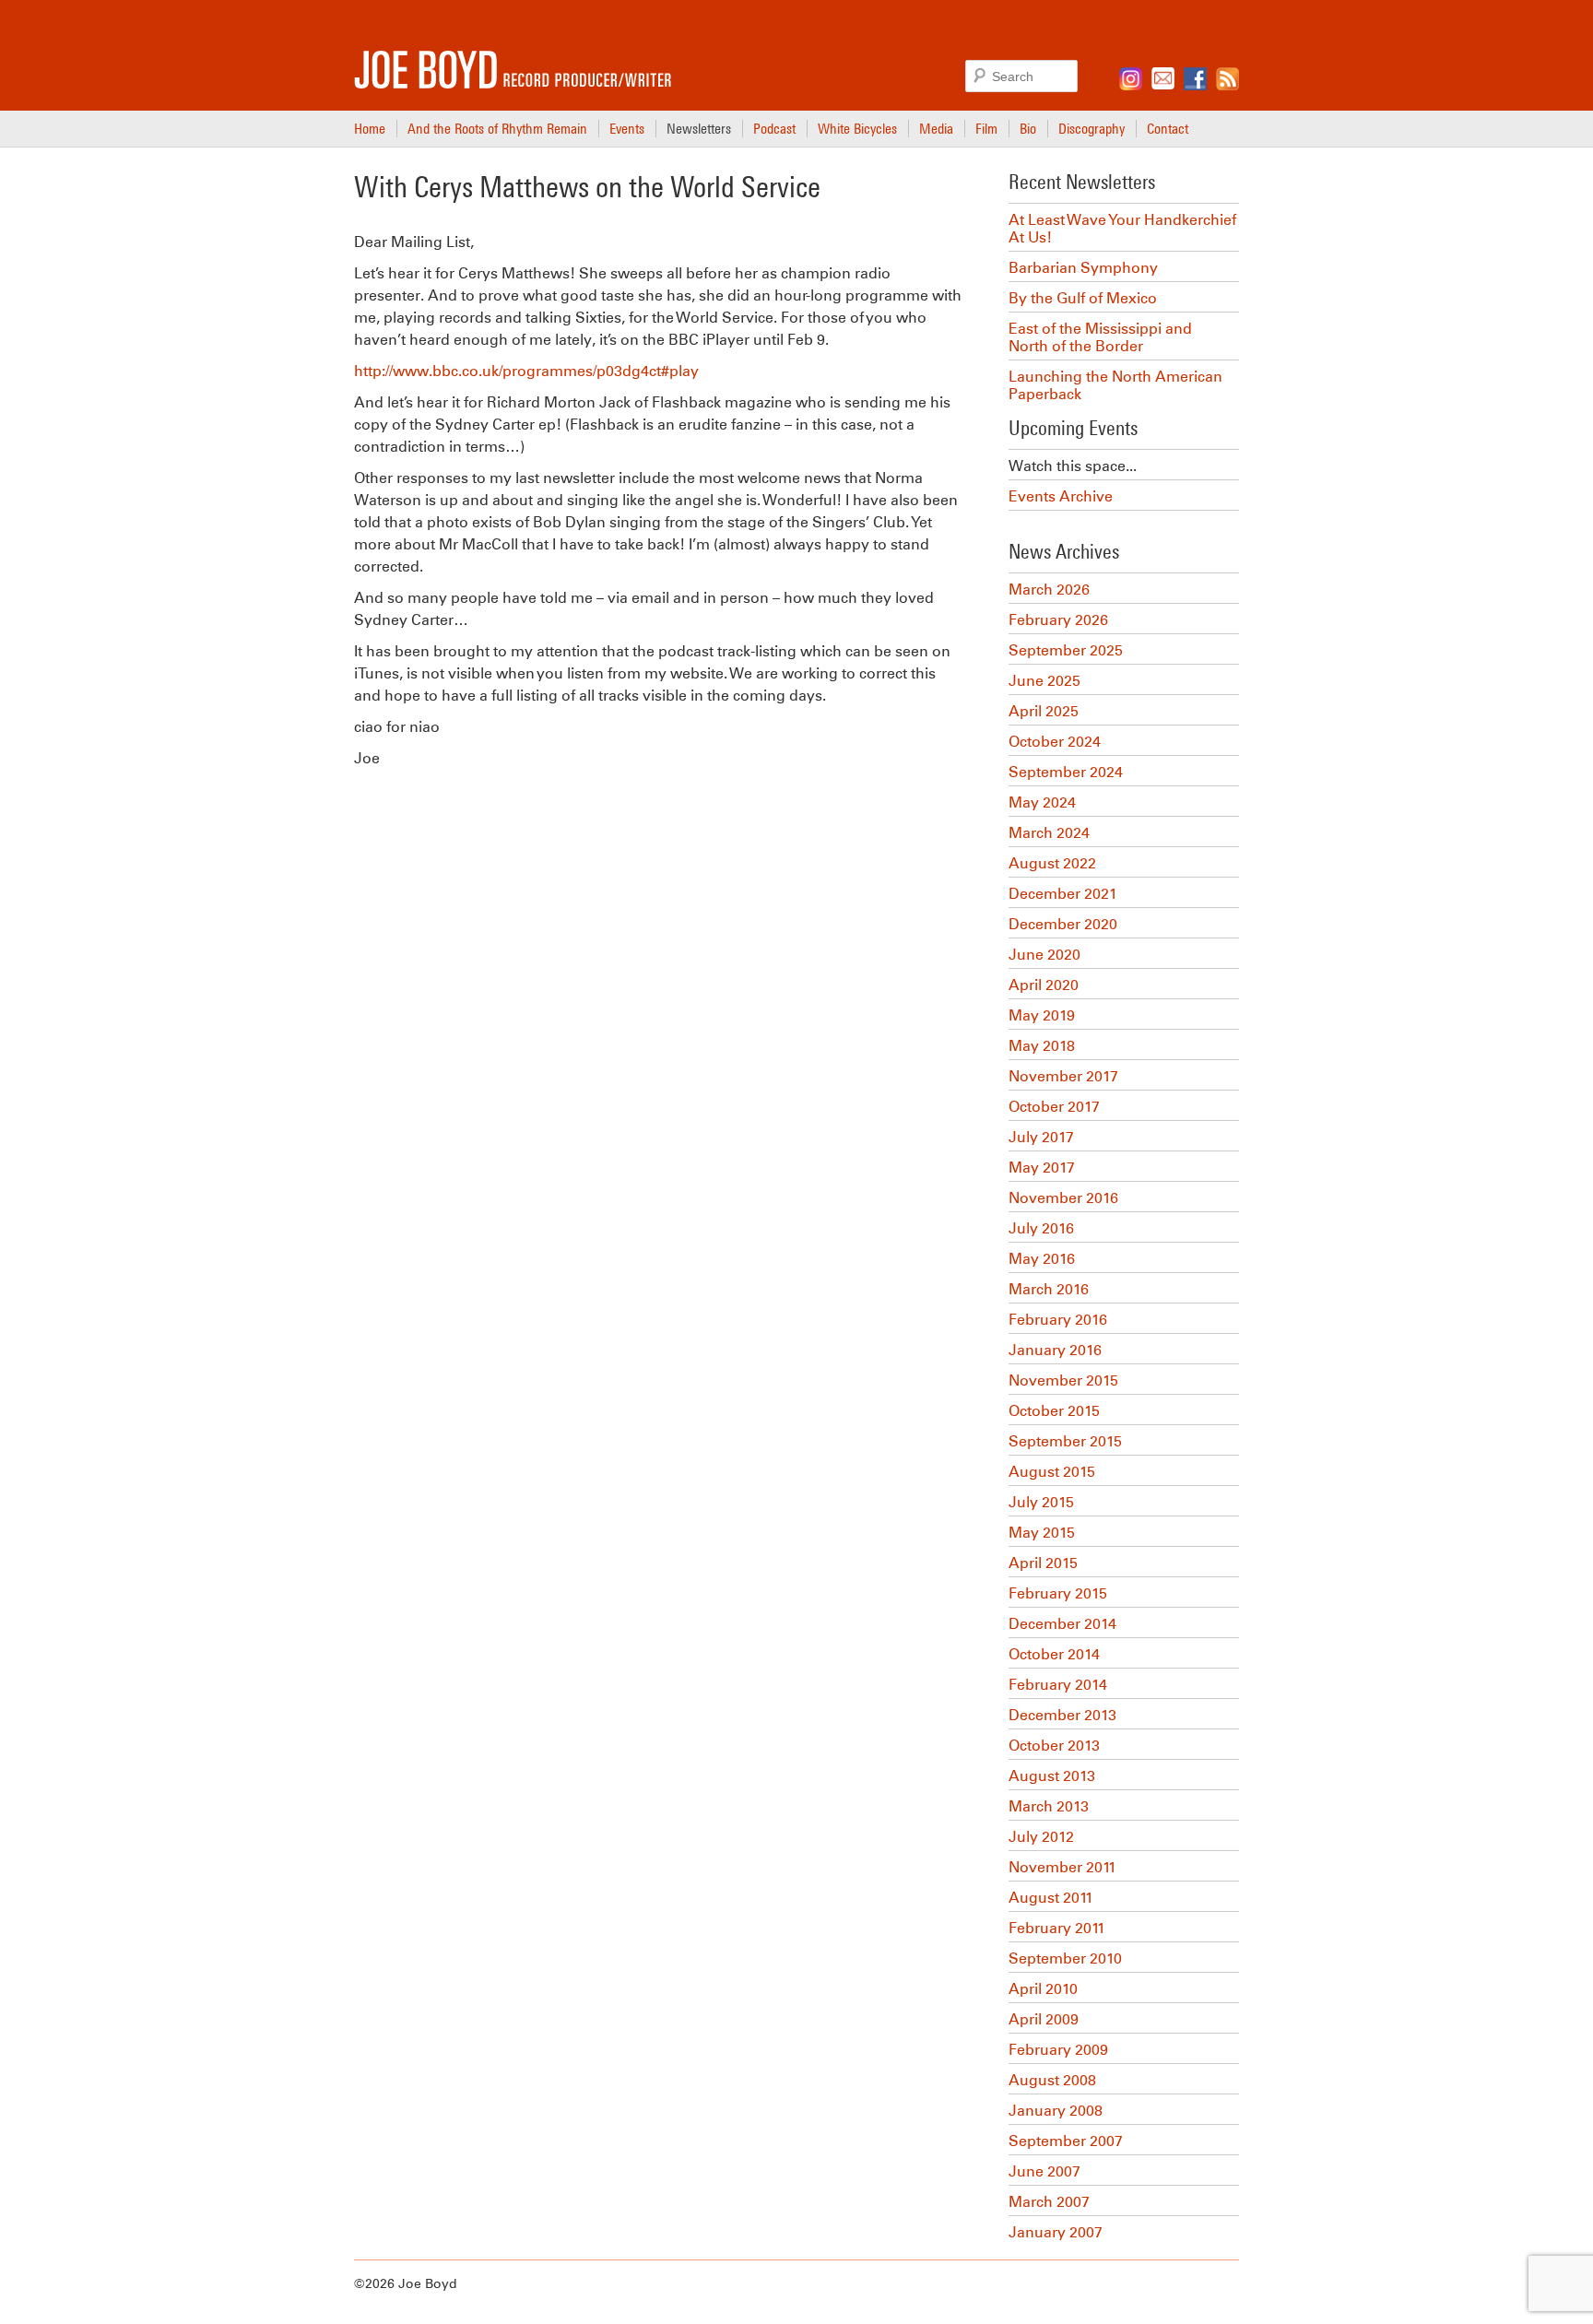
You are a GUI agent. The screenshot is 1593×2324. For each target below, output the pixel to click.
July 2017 (1041, 1137)
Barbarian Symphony (1083, 268)
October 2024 (1055, 742)
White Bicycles (857, 128)
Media (936, 128)
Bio (1028, 128)
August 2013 (1052, 1776)
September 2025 (1066, 650)
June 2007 (1044, 2171)
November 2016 (1063, 1198)
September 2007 (1066, 2141)
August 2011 (1051, 1898)
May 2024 (1042, 802)
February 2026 (1058, 620)
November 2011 (1062, 1867)
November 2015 (1063, 1380)
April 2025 (1044, 711)
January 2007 (1056, 2232)
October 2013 (1054, 1746)
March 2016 (1049, 1289)
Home (370, 128)
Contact (1168, 128)
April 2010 (1043, 1989)
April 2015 (1043, 1563)
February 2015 (1058, 1593)
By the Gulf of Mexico (1083, 298)
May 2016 (1042, 1259)
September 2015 (1065, 1441)
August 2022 (1052, 863)
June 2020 (1044, 955)
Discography (1091, 128)
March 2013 (1049, 1806)
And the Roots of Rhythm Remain (497, 128)
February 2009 (1058, 2050)
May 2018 (1042, 1046)
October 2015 (1054, 1411)
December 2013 (1062, 1715)
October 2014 (1054, 1654)
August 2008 (1052, 2080)
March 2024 (1049, 833)
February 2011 (1057, 1928)
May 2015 (1042, 1533)
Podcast (774, 128)
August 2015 (1052, 1472)
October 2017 (1054, 1107)
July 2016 (1041, 1228)
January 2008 (1056, 2111)
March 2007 (1049, 2202)
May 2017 (1042, 1168)
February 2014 (1058, 1685)
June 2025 (1044, 681)
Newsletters (699, 128)
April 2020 (1044, 985)
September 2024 (1066, 772)
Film (986, 128)
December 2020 (1063, 924)
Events (627, 128)
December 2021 (1063, 894)
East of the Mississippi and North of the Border (1100, 337)
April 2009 (1044, 2019)
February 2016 (1058, 1320)
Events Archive (1061, 496)
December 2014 (1062, 1624)
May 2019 (1042, 1015)
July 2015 (1041, 1502)
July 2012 (1041, 1837)
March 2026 (1049, 590)
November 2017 (1063, 1076)
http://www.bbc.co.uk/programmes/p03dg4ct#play (526, 371)
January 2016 (1055, 1350)
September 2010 (1065, 1958)
